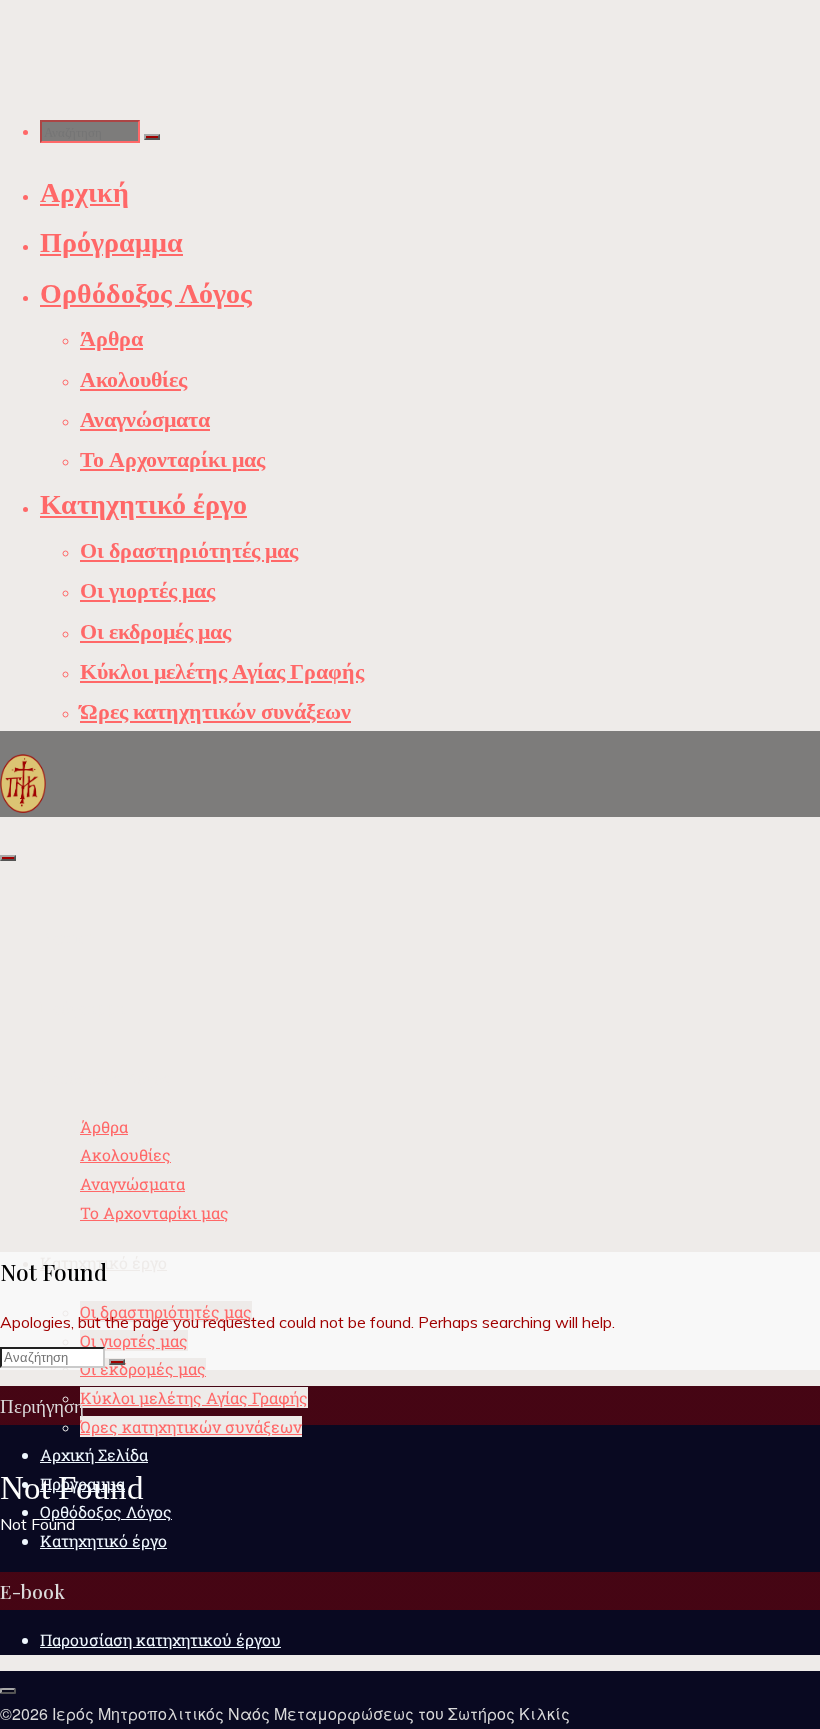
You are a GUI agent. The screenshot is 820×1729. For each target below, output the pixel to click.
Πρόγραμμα (82, 1483)
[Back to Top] (8, 1691)
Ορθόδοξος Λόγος (106, 1511)
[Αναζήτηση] (152, 137)
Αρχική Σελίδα (94, 1454)
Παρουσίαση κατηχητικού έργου (160, 1639)
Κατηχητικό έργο (103, 1540)
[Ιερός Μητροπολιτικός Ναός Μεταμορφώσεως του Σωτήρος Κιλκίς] (23, 782)
